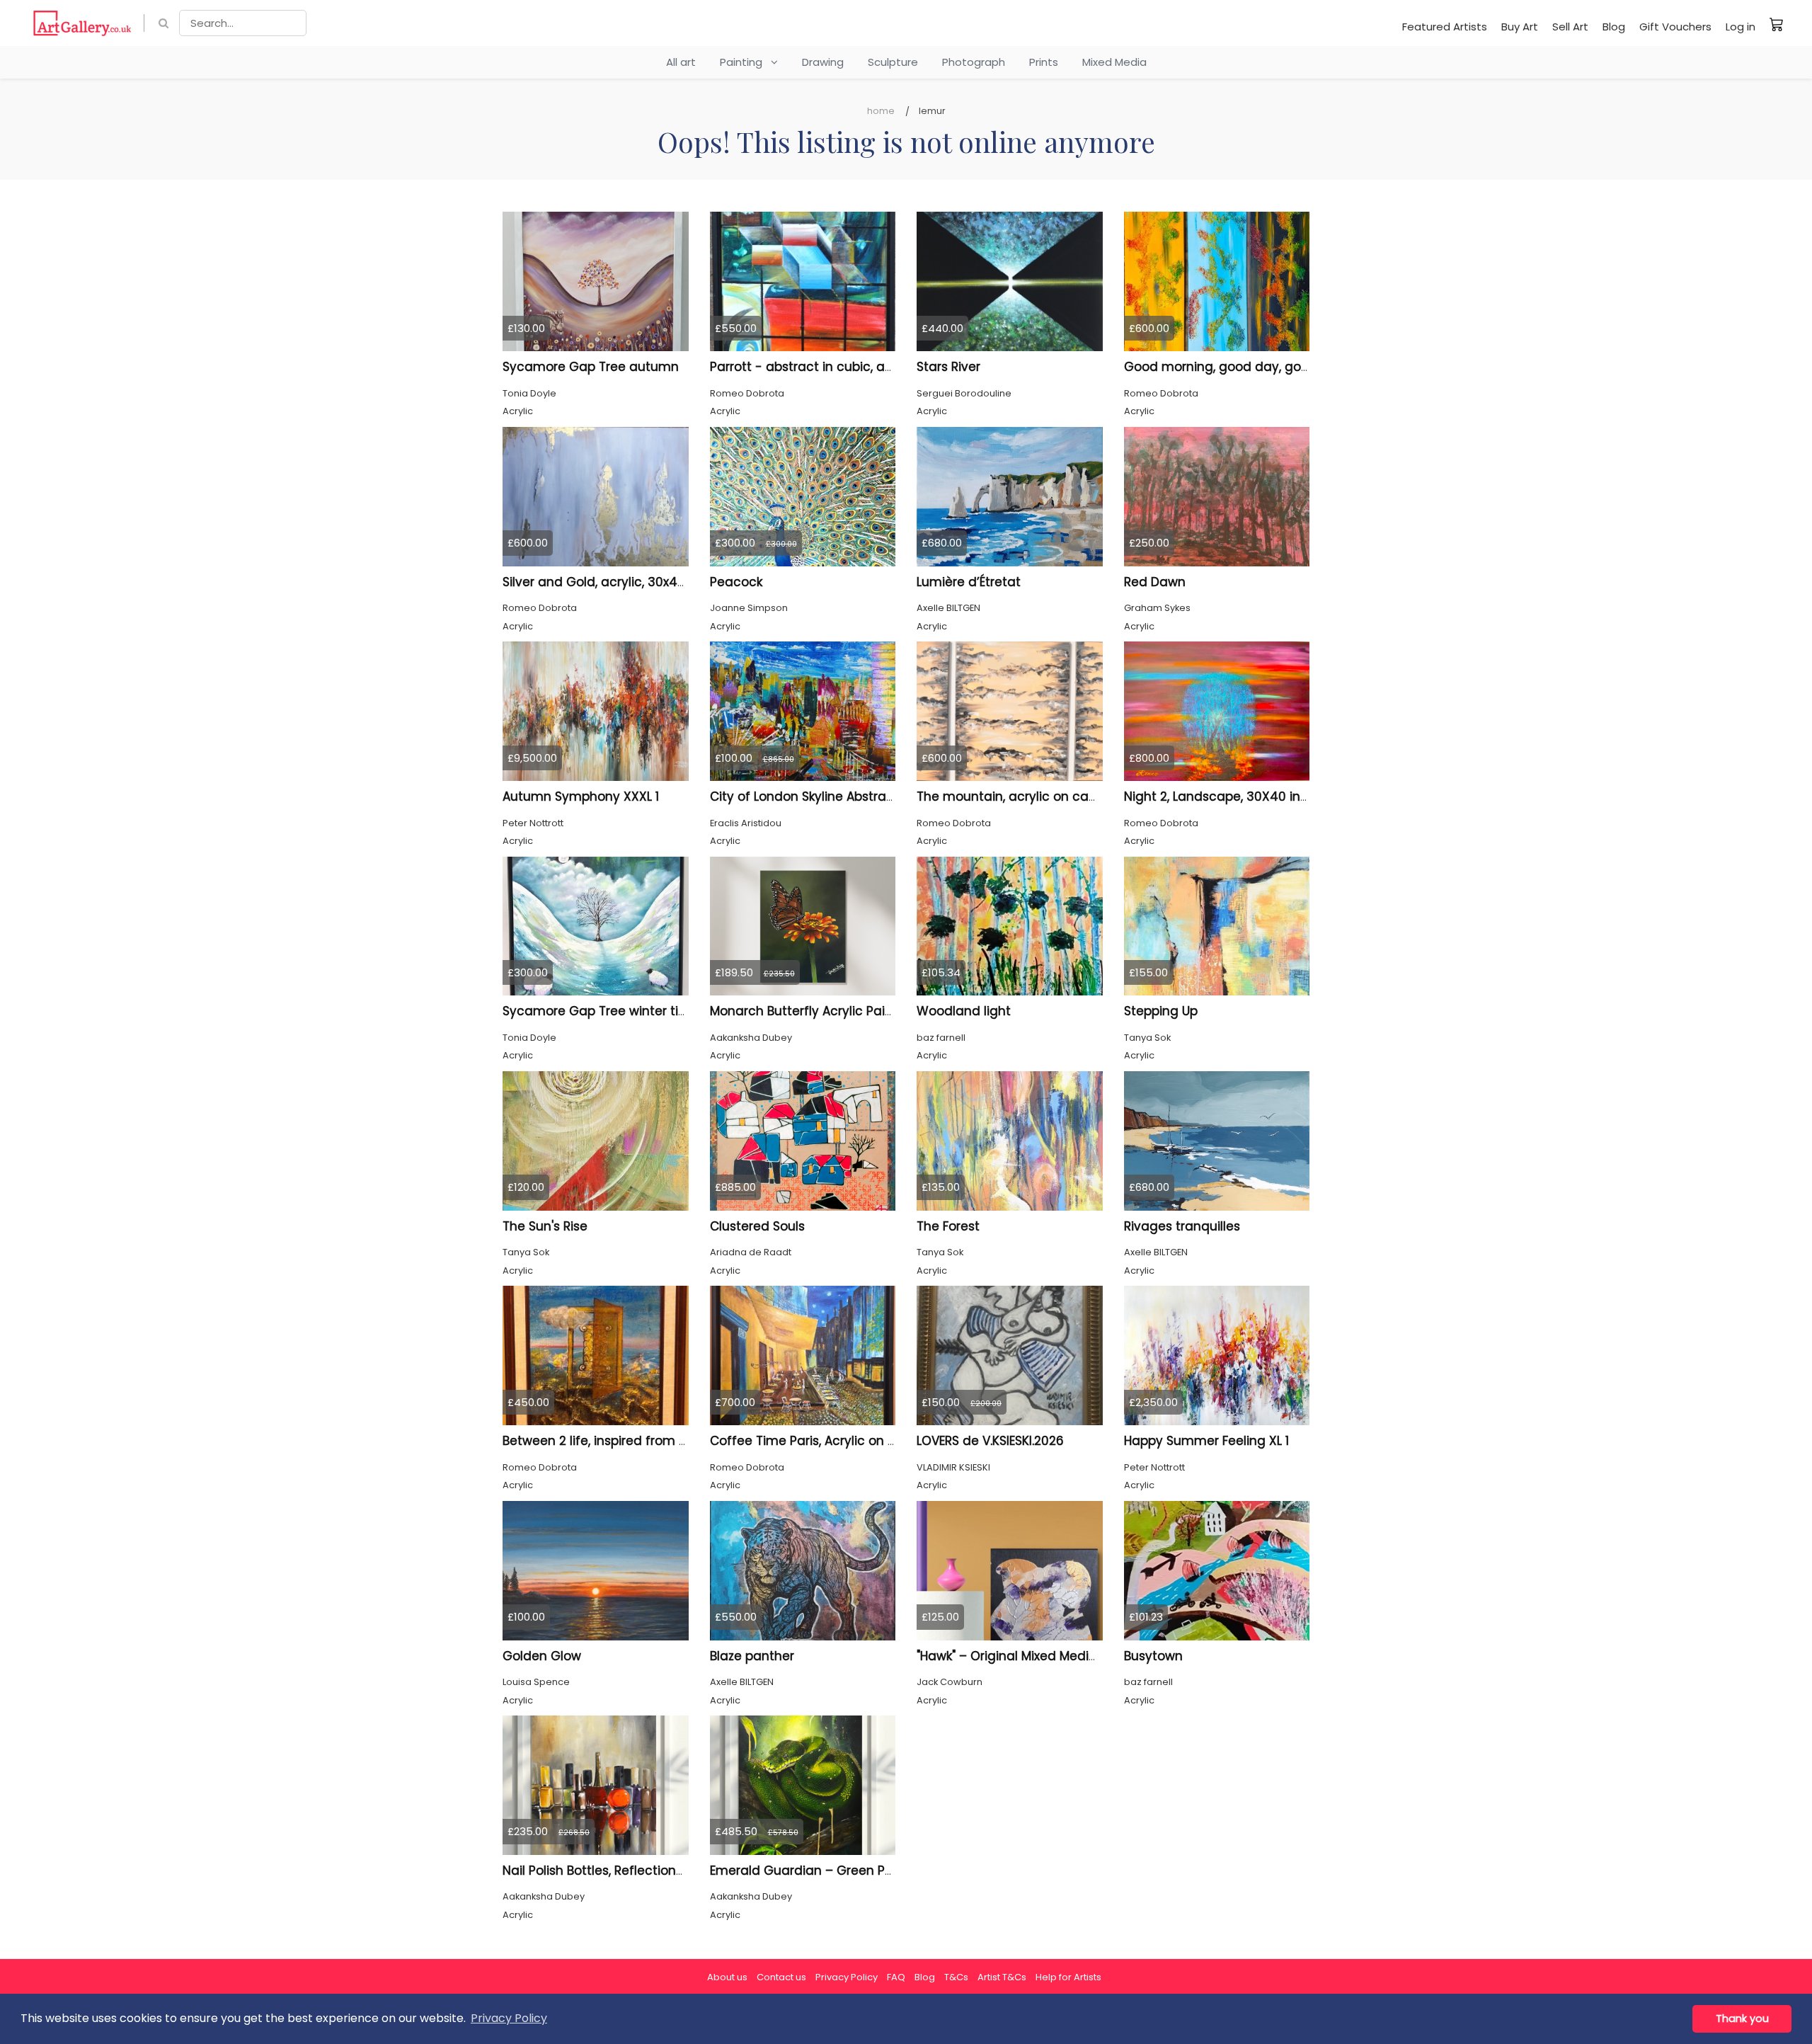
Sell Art (1570, 27)
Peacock (736, 582)
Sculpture (893, 62)
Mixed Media (1114, 62)
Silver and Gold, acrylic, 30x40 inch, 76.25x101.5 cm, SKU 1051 (681, 582)
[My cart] (1777, 24)
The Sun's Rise (545, 1226)
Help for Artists (1068, 1977)
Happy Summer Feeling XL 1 (1206, 1441)
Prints (1044, 62)
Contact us (781, 1977)
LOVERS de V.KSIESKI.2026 (990, 1441)
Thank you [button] (1742, 2019)
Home (881, 111)
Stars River (948, 367)
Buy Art (1520, 27)
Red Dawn (1155, 582)
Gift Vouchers (1675, 27)
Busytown (1153, 1656)
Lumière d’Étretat (969, 582)
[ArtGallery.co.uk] (82, 23)
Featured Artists (1445, 27)
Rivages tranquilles (1182, 1226)
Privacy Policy (847, 1977)
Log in (1741, 27)
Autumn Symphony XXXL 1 (581, 797)
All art (681, 62)
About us (727, 1977)
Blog (1614, 27)
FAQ (896, 1977)
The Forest (948, 1226)
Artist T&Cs (1002, 1977)
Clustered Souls (757, 1226)
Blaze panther (752, 1656)
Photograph (974, 62)
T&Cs (956, 1977)
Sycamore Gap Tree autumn (591, 367)
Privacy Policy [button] (509, 2018)
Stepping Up (1161, 1011)
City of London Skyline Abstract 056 (818, 797)
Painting (745, 62)
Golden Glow (542, 1656)
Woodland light (964, 1011)
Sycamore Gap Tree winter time (601, 1011)
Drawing (823, 62)
